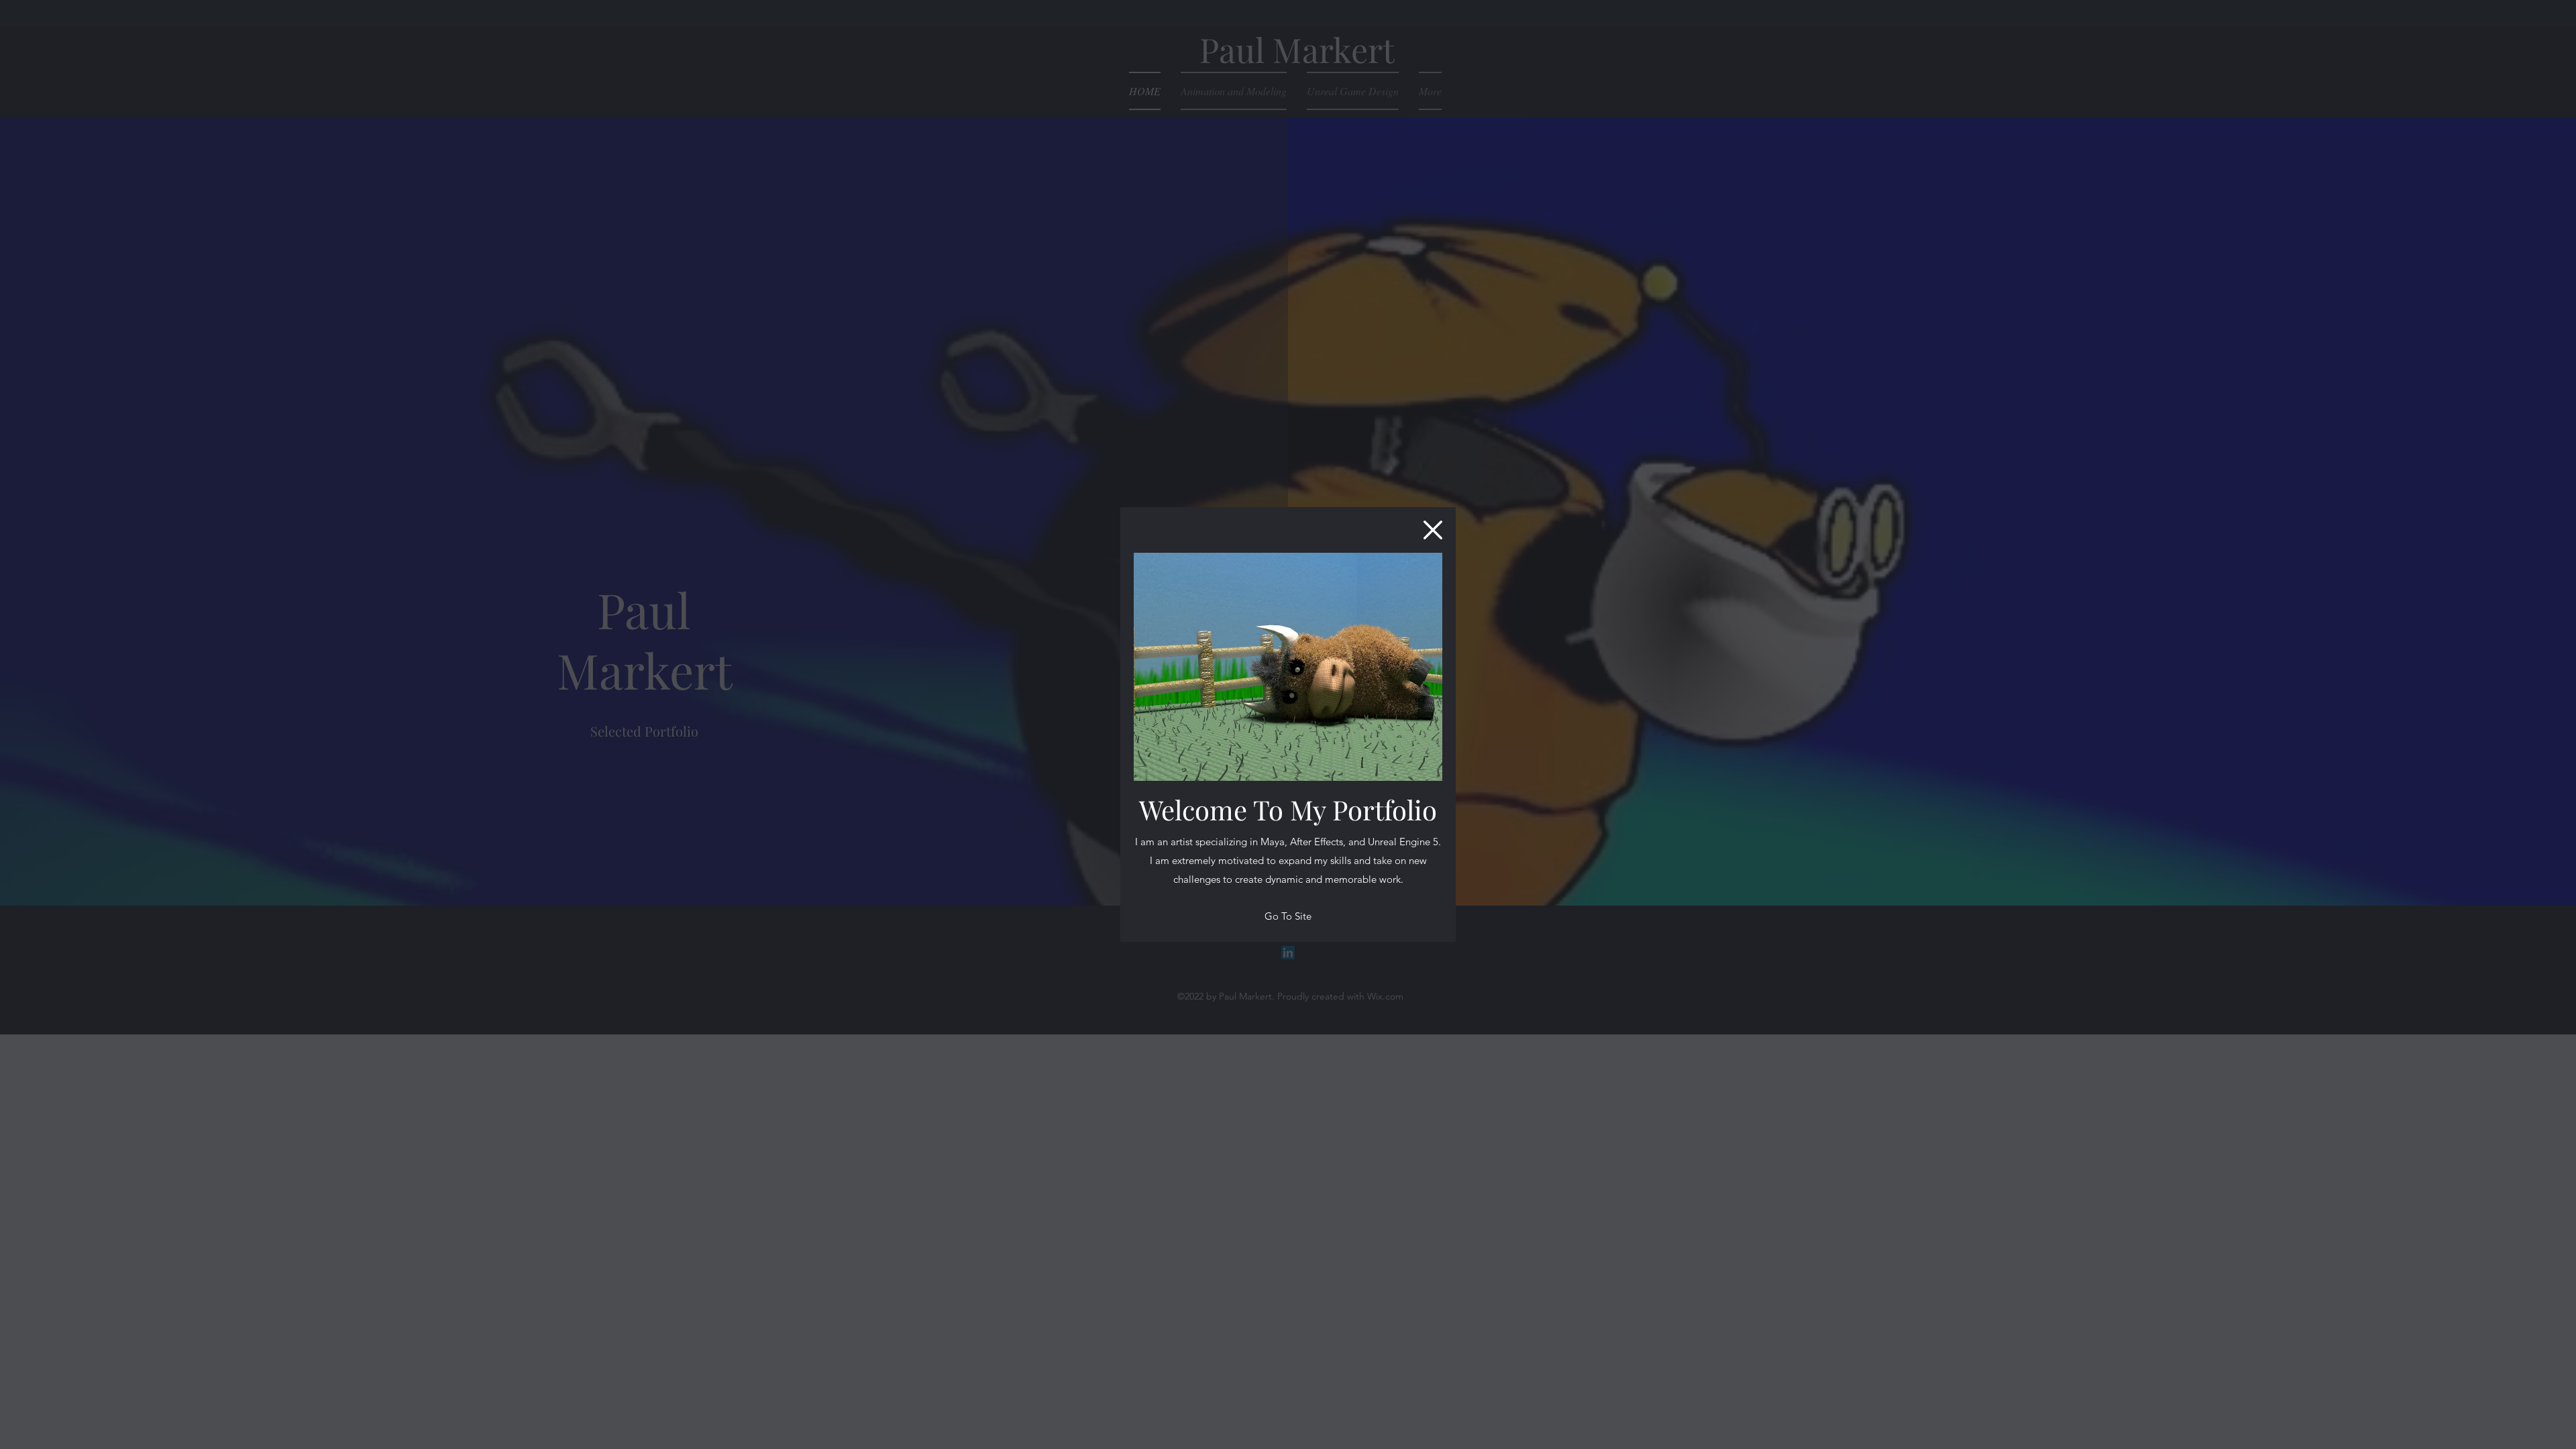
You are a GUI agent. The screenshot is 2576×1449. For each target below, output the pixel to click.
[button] (1433, 530)
